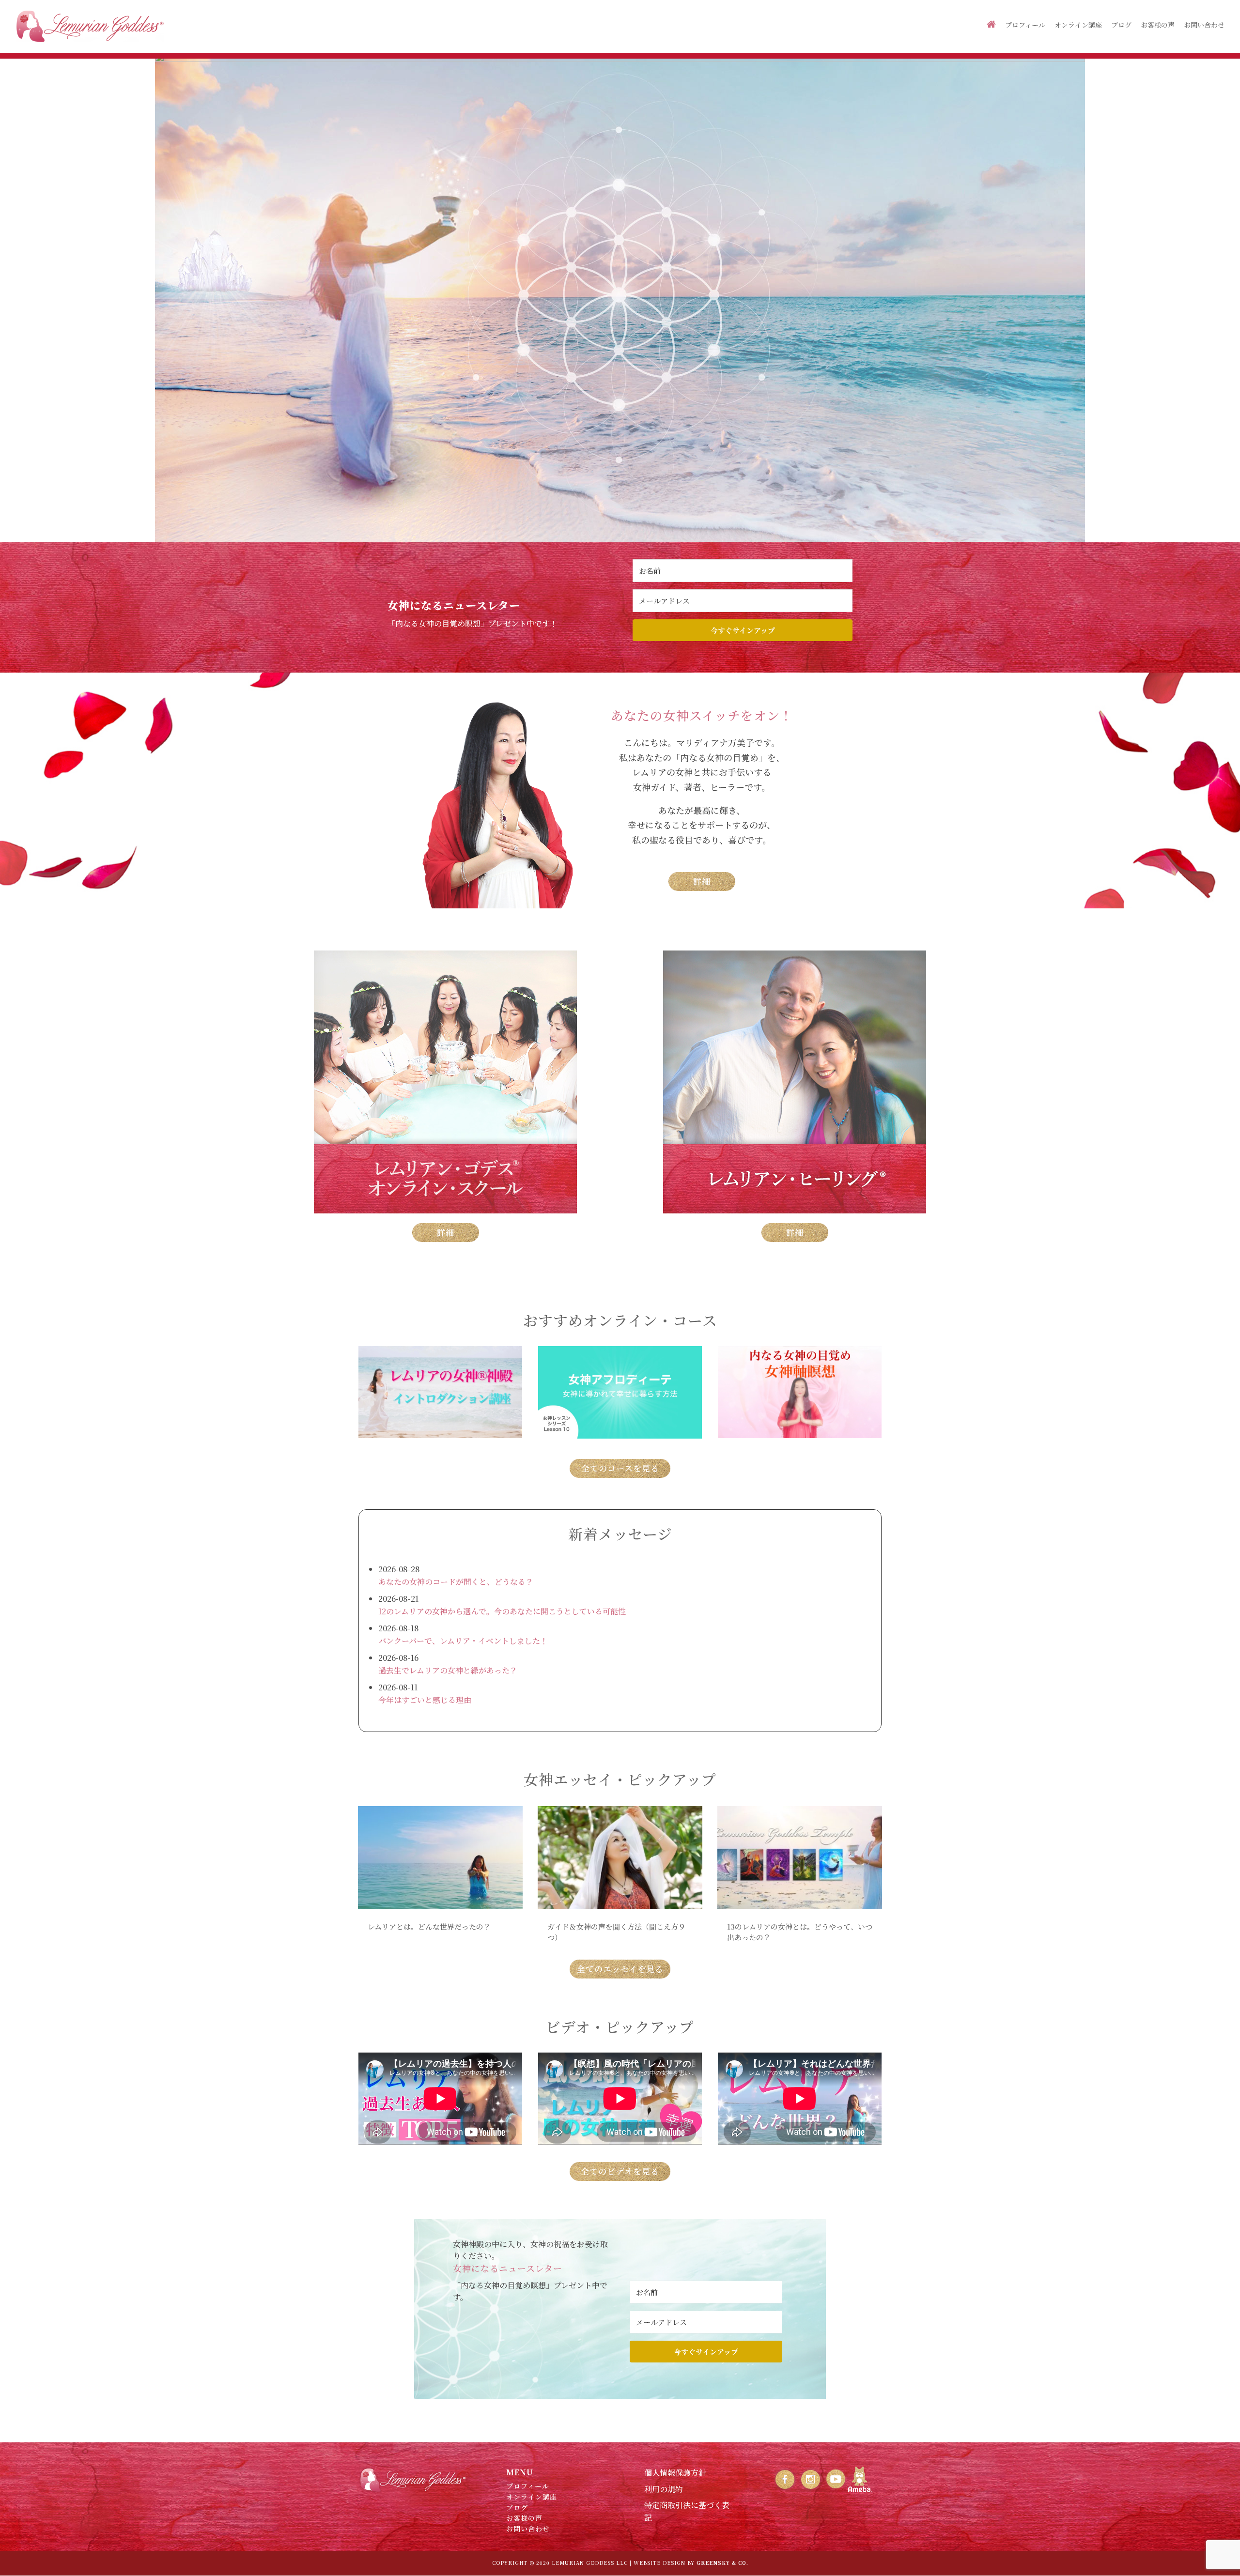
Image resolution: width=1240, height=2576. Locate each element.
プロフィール (1025, 25)
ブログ (1121, 25)
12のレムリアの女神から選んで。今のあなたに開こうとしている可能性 (502, 1611)
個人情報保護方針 (675, 2473)
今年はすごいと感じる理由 (425, 1700)
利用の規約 (664, 2489)
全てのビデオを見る (620, 2171)
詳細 (702, 881)
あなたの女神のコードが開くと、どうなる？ (456, 1582)
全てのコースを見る (620, 1468)
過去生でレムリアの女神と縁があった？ (448, 1670)
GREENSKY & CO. (722, 2563)
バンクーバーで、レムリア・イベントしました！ (463, 1641)
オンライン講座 (1078, 25)
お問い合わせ (1204, 25)
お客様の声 (1158, 25)
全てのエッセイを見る (620, 1969)
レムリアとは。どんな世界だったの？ (429, 1926)
